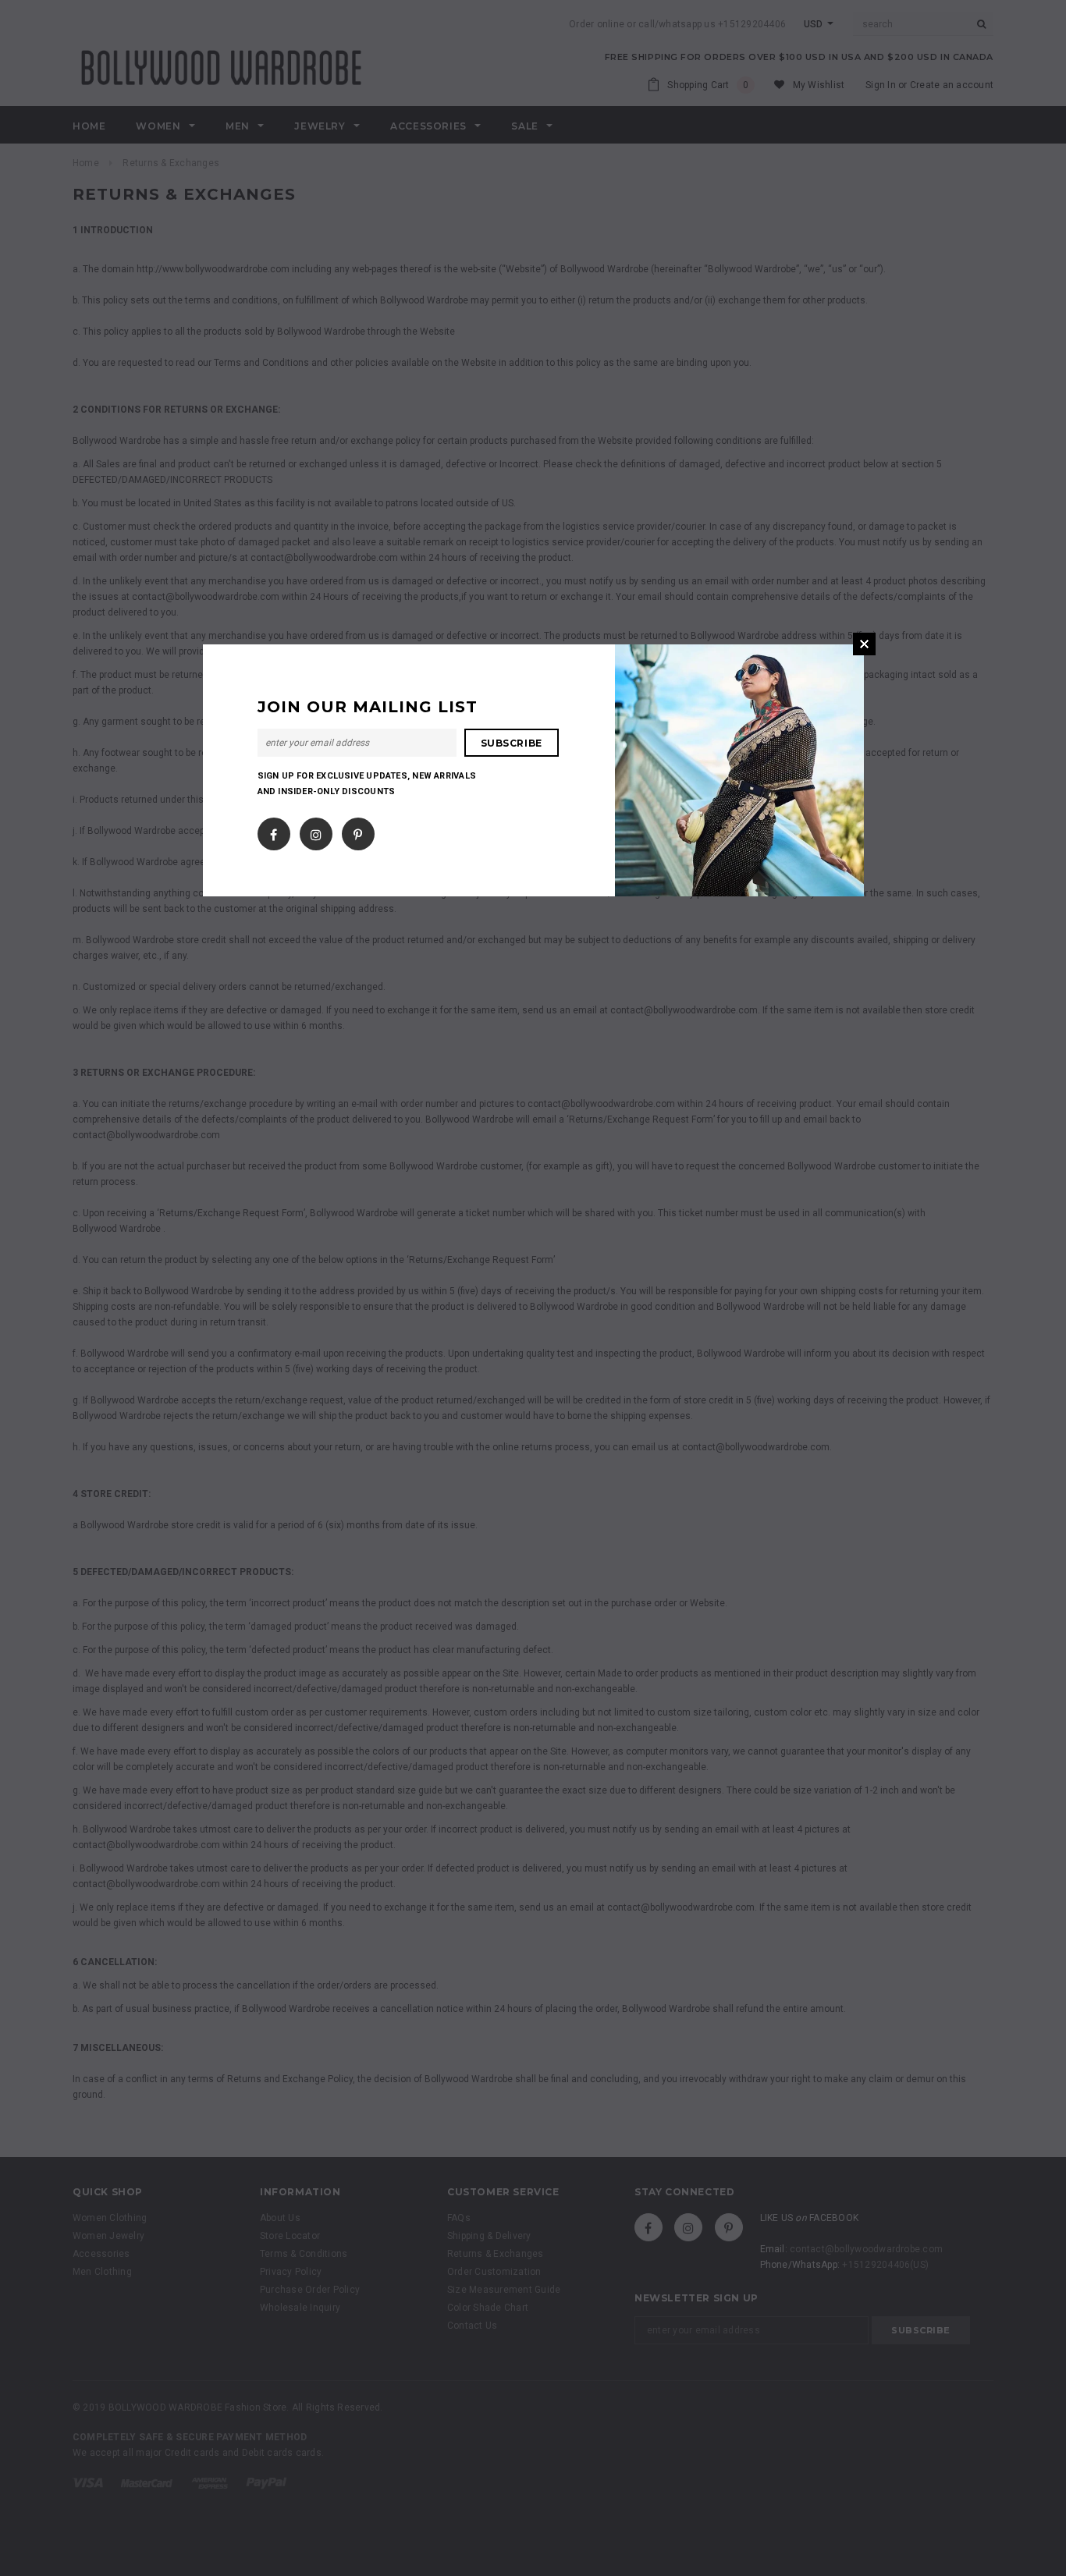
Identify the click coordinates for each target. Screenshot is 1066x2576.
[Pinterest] (358, 831)
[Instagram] (316, 831)
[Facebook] (274, 831)
